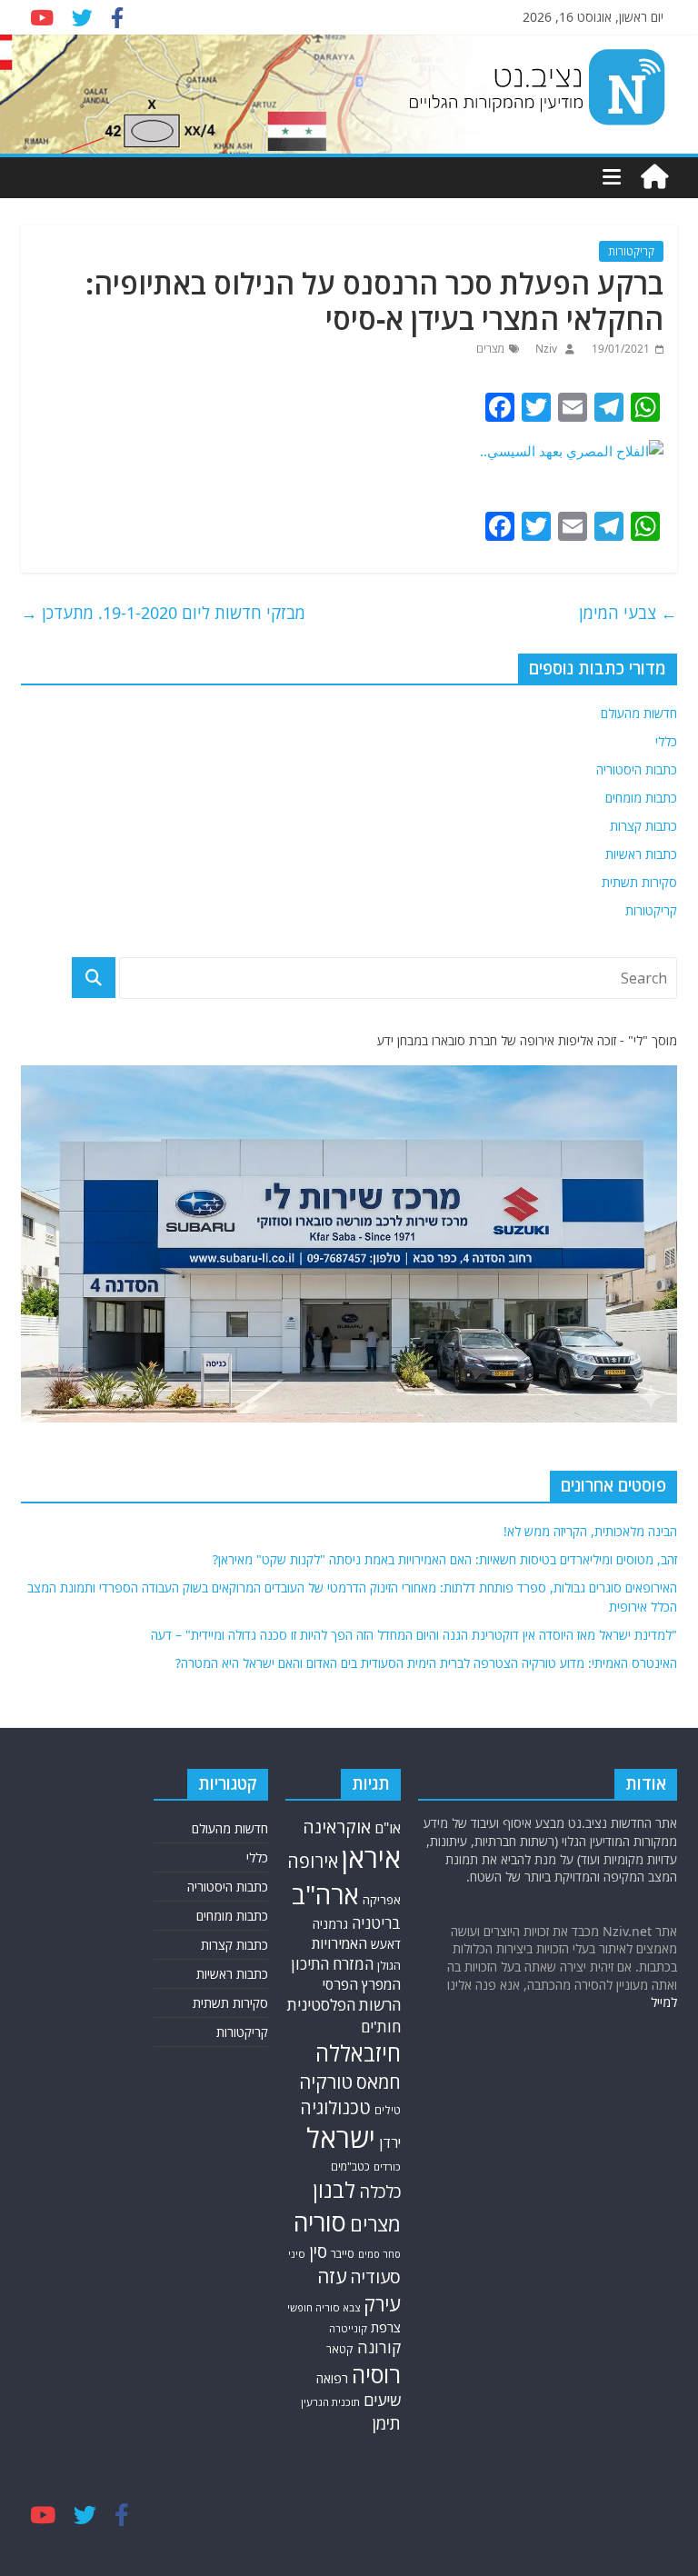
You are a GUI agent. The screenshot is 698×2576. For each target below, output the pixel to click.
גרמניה (330, 1924)
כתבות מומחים (641, 798)
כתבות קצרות (643, 826)
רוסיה (376, 2374)
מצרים (490, 349)
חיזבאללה (358, 2053)
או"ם (388, 1828)
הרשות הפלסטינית (344, 2005)
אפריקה (382, 1900)
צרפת (386, 2327)
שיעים (382, 2400)
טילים (388, 2110)
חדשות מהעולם (639, 713)
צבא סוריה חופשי (324, 2307)
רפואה (332, 2378)
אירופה (313, 1861)
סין (318, 2252)
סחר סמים (379, 2254)
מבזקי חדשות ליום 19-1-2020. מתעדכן (163, 613)
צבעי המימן (628, 613)
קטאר (340, 2349)
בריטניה (376, 1923)
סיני (297, 2254)
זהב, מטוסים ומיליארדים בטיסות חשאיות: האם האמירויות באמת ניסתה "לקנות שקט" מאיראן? (445, 1559)
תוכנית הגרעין (330, 2402)
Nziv (545, 349)
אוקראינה (337, 1827)
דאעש (386, 1944)
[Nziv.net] (654, 177)
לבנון (334, 2190)
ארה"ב (325, 1894)
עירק (382, 2304)
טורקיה (326, 2082)
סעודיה (375, 2277)
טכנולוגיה (335, 2107)
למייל (664, 2002)
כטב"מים (350, 2167)
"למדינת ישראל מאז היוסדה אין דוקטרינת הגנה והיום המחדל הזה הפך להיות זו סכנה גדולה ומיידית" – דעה (414, 1635)
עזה (332, 2276)
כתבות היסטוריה (637, 769)
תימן (386, 2423)
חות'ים (381, 2027)
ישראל (341, 2138)
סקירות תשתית (639, 882)
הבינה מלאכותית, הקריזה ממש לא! (590, 1531)
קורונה (379, 2347)
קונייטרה (348, 2328)
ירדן (390, 2142)
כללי (666, 741)
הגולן (389, 1965)
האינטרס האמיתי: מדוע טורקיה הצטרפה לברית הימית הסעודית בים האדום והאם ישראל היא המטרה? (426, 1663)
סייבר (343, 2253)
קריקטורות (631, 251)
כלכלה (380, 2191)
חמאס (379, 2082)
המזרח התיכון (332, 1964)
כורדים (387, 2167)
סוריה (320, 2222)
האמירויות (339, 1943)
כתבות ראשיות (641, 854)
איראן (371, 1858)
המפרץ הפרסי (362, 1984)
